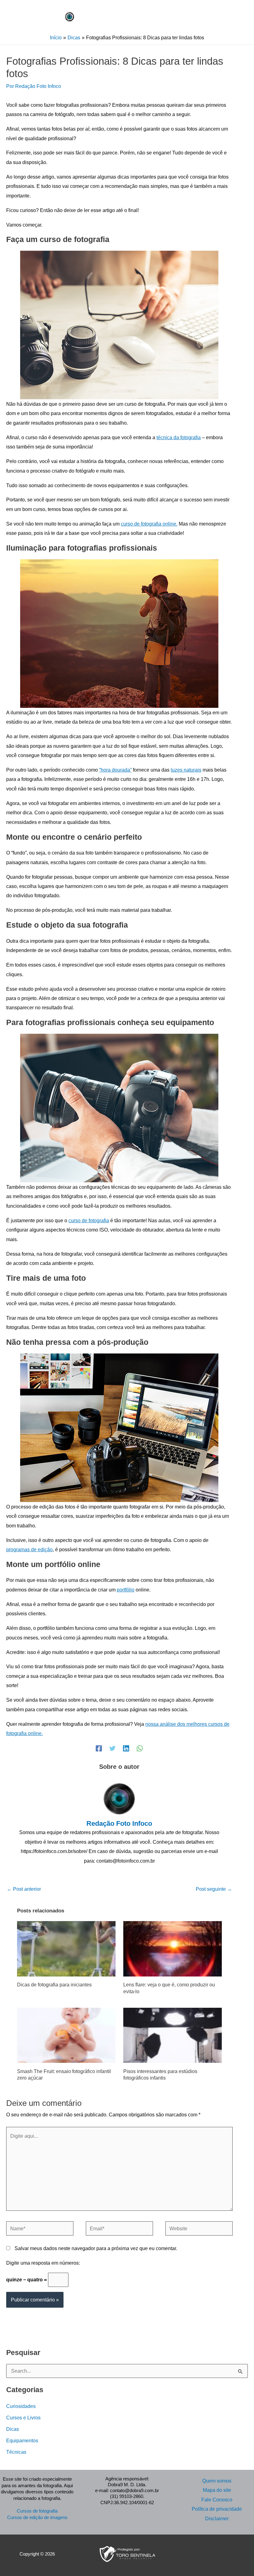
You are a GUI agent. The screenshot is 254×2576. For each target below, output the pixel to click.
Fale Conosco (217, 2500)
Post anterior (24, 1889)
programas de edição (29, 1549)
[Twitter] (112, 1748)
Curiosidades (21, 2406)
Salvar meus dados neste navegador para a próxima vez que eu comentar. (96, 2248)
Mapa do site (217, 2490)
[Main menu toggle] (105, 15)
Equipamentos (22, 2440)
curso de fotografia (89, 1220)
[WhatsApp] (140, 1748)
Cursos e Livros (23, 2418)
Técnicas (16, 2452)
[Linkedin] (126, 1748)
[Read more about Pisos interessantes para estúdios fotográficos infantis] (173, 2035)
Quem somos (217, 2481)
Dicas (13, 2429)
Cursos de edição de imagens (37, 2518)
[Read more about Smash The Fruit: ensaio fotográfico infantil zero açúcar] (66, 2035)
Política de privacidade (217, 2509)
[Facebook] (99, 1748)
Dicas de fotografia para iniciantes (54, 1985)
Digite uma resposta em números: (43, 2263)
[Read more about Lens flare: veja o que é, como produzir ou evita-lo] (173, 1948)
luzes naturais (186, 770)
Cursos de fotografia (37, 2511)
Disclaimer (217, 2518)
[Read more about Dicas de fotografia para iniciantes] (66, 1948)
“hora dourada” (115, 770)
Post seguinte (214, 1889)
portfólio (126, 1590)
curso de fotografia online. (149, 524)
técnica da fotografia (179, 437)
